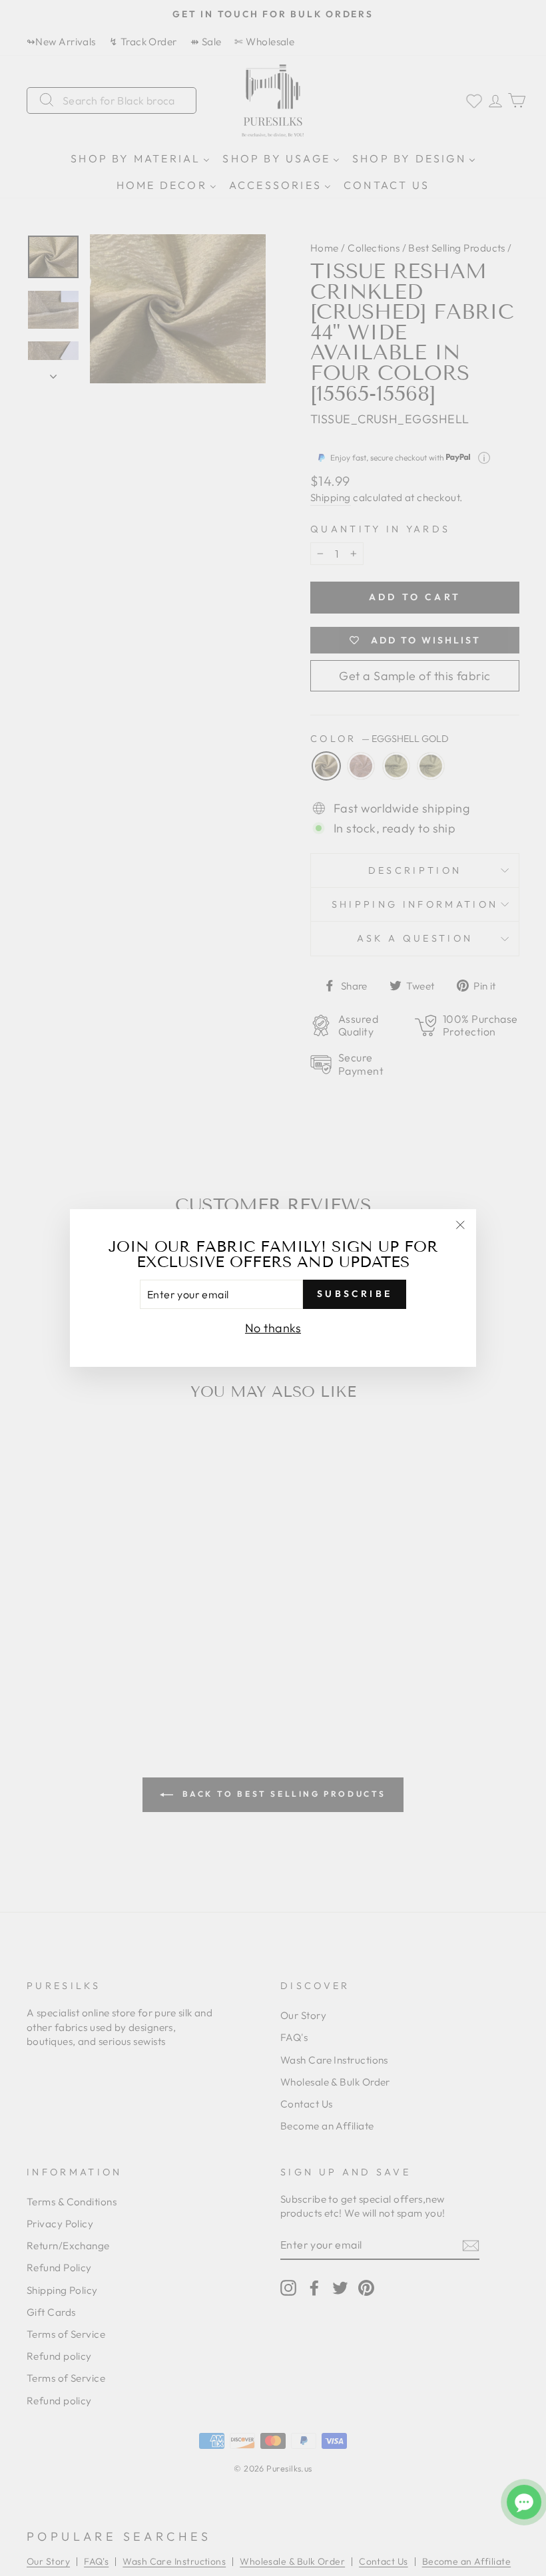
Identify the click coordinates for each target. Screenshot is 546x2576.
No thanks (273, 1328)
